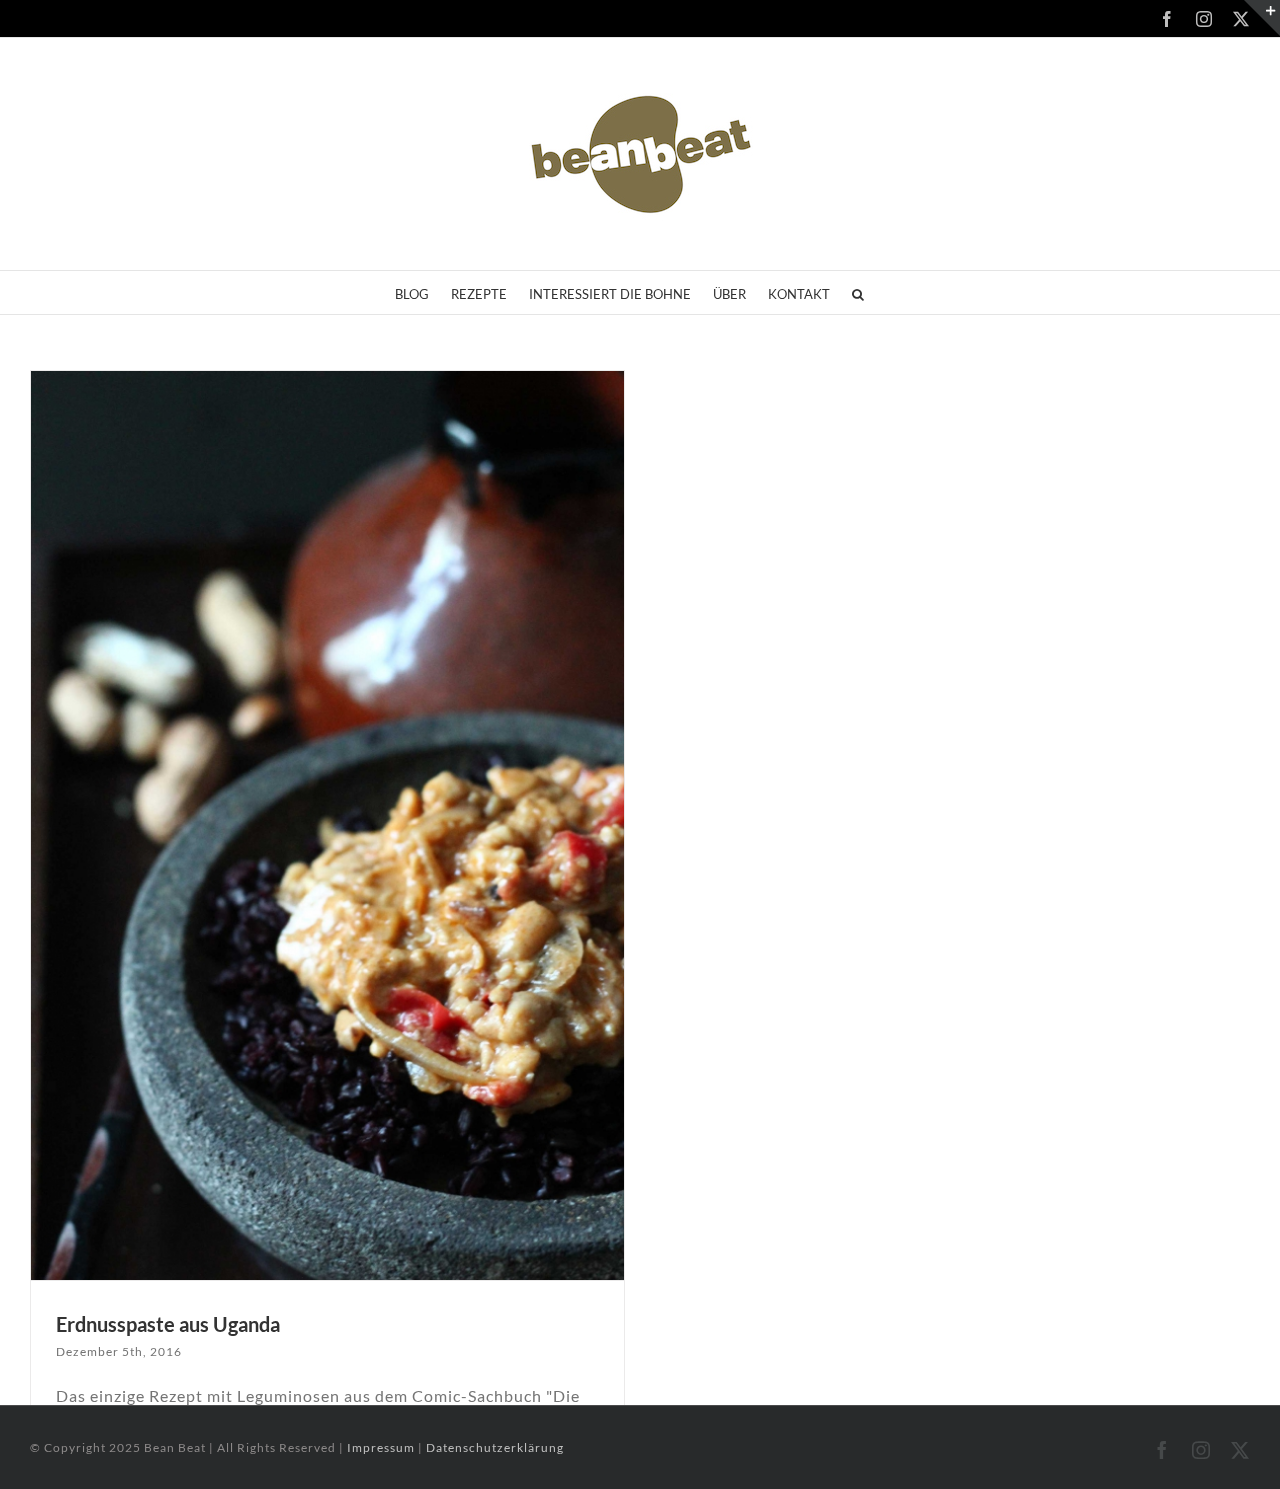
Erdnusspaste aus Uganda (168, 1324)
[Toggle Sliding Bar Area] (1262, 18)
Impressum (382, 1447)
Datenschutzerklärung (495, 1447)
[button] (858, 292)
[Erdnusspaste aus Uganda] (327, 825)
